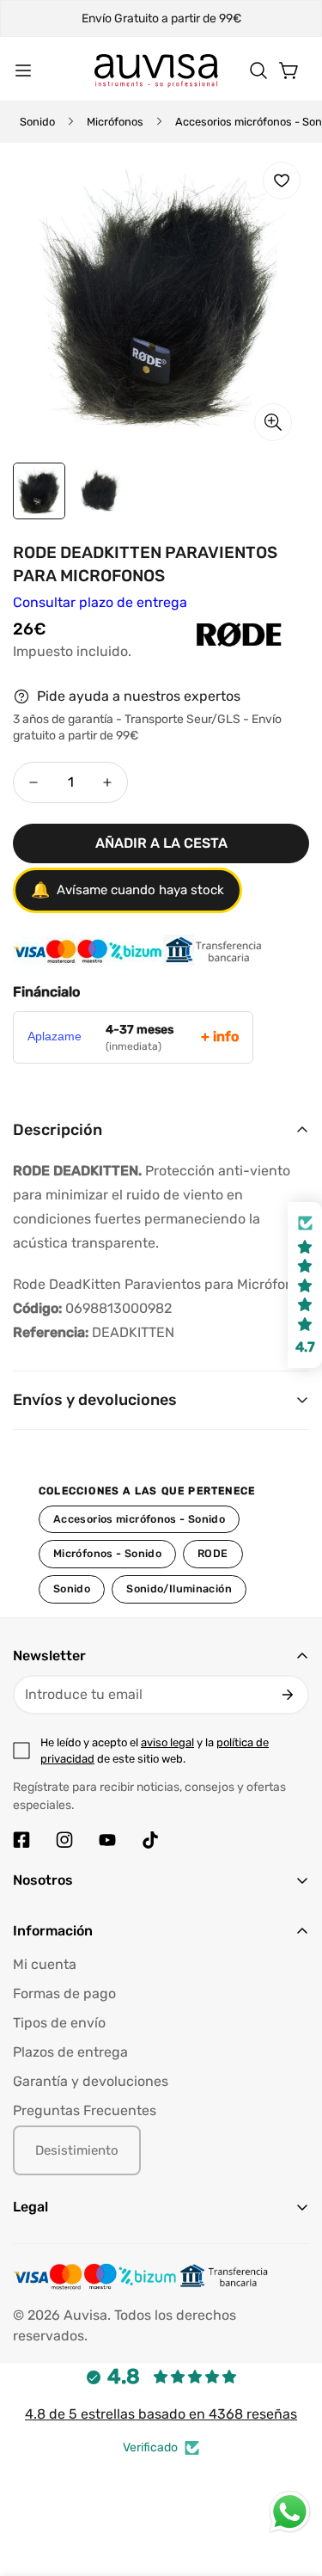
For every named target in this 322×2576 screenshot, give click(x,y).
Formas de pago (64, 1993)
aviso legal (167, 1742)
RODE (213, 1553)
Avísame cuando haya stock (128, 890)
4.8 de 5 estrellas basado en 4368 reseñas (161, 2414)
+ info (220, 1037)
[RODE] (200, 652)
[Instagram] (64, 1840)
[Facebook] (21, 1840)
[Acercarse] (273, 422)
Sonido (37, 122)
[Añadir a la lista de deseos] (282, 181)
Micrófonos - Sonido (107, 1553)
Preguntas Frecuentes (85, 2110)
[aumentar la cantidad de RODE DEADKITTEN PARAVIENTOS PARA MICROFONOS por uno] (107, 782)
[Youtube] (107, 1840)
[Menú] (23, 71)
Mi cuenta (45, 1964)
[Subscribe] (288, 1695)
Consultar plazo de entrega (100, 602)
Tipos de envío (59, 2023)
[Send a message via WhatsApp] (290, 2512)
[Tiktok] (150, 1840)
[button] (258, 71)
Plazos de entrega (70, 2052)
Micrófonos (115, 122)
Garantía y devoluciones (91, 2081)
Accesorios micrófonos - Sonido (139, 1519)
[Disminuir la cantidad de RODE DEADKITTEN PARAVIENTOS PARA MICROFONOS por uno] (33, 782)
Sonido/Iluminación (179, 1589)
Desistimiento (77, 2150)
